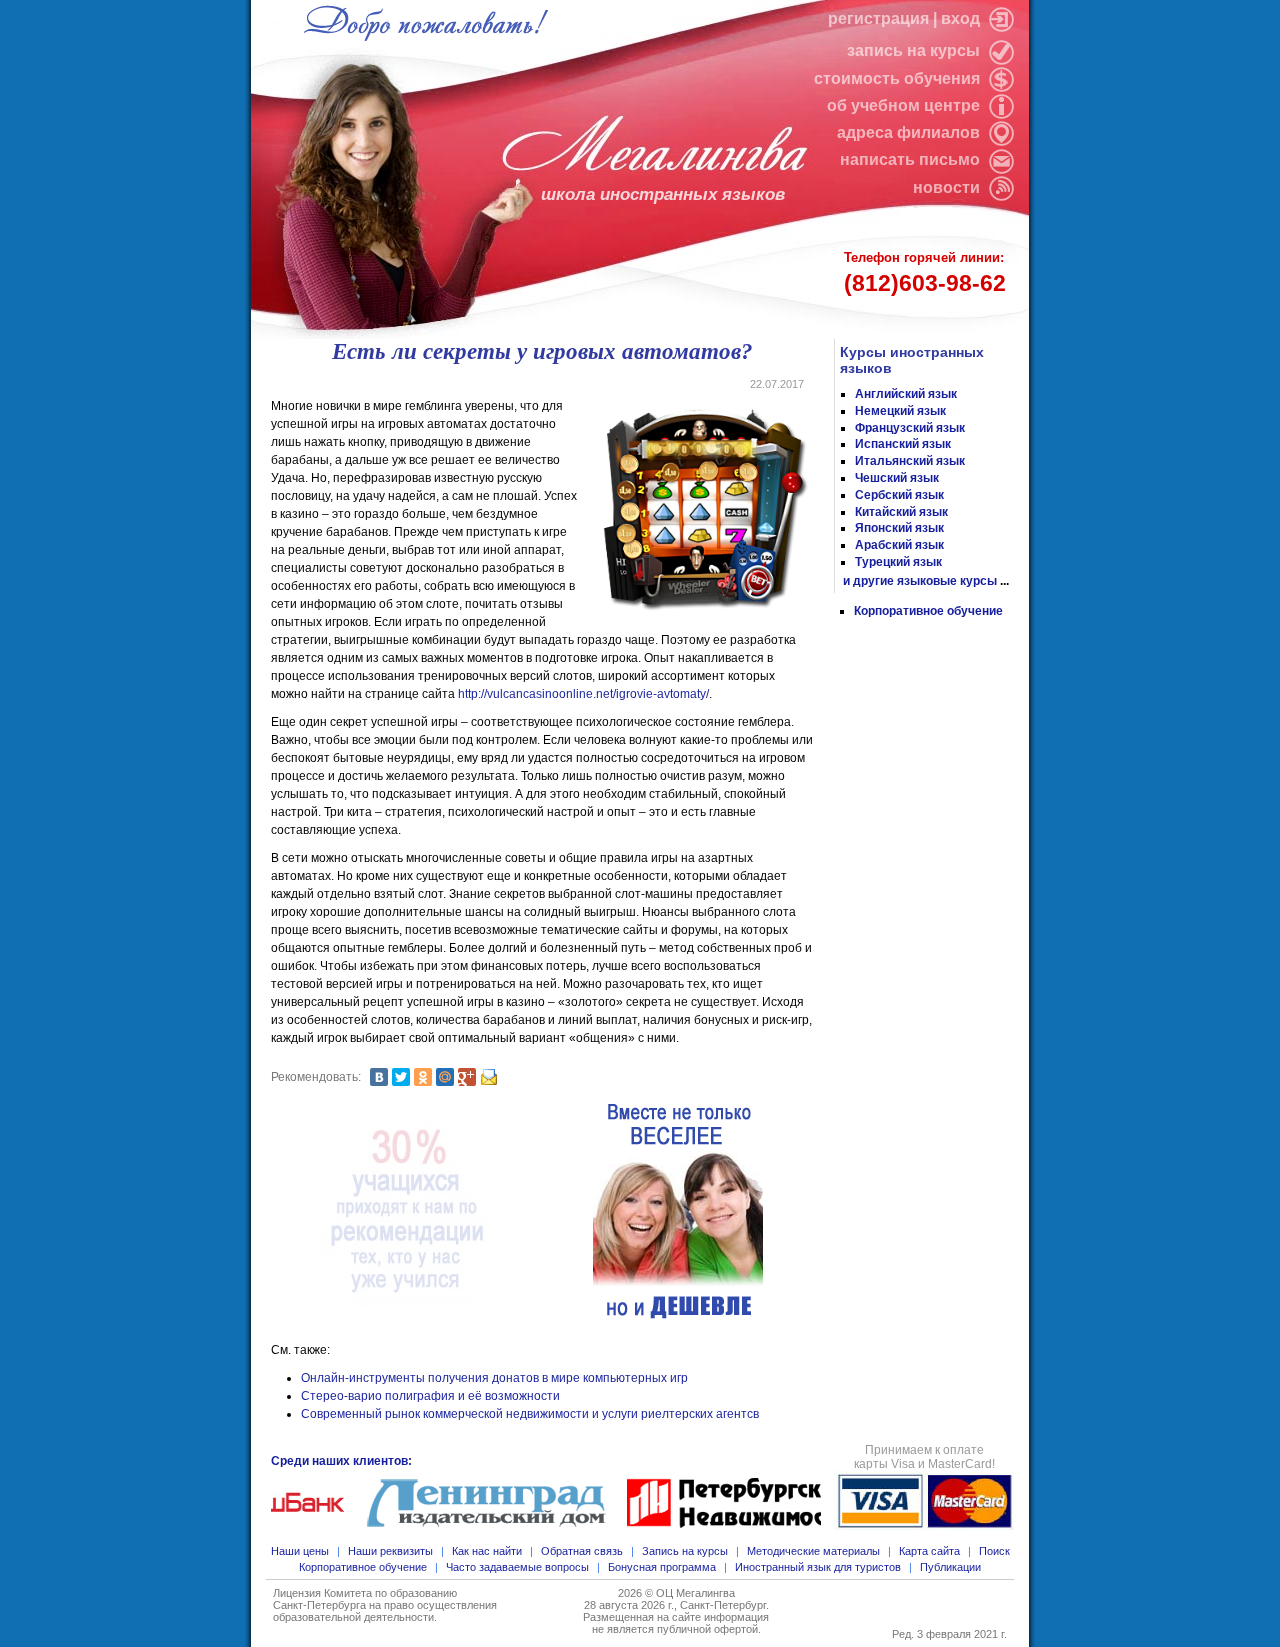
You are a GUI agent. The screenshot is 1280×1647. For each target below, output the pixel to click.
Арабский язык (899, 545)
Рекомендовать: (316, 1077)
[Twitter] (401, 1077)
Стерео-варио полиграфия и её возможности (430, 1396)
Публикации (950, 1567)
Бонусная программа (662, 1567)
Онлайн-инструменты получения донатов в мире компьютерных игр (494, 1378)
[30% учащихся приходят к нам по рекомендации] (407, 1212)
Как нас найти (487, 1551)
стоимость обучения (899, 78)
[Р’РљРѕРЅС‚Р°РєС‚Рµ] (379, 1077)
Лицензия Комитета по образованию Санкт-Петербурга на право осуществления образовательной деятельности (385, 1605)
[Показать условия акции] (678, 1212)
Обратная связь (582, 1551)
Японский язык (899, 528)
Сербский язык (899, 495)
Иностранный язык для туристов (818, 1567)
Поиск (994, 1551)
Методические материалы (813, 1551)
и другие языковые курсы (920, 581)
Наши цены (300, 1551)
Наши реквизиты (390, 1551)
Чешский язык (897, 478)
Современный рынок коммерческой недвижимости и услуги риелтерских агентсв (530, 1414)
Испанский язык (903, 444)
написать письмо (912, 159)
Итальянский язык (910, 461)
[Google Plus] (467, 1077)
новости (946, 187)
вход (962, 18)
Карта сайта (929, 1551)
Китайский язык (901, 512)
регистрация (878, 18)
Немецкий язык (900, 411)
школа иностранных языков (663, 194)
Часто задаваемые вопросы (517, 1567)
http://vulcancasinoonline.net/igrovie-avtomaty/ (583, 694)
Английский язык (906, 394)
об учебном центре (905, 105)
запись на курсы (915, 50)
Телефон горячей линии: (925, 273)
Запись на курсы (685, 1551)
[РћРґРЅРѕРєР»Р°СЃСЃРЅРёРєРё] (423, 1077)
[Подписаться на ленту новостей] (999, 187)
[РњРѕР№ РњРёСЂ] (445, 1077)
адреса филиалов (910, 132)
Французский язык (910, 428)
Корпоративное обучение (928, 611)
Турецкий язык (898, 562)
